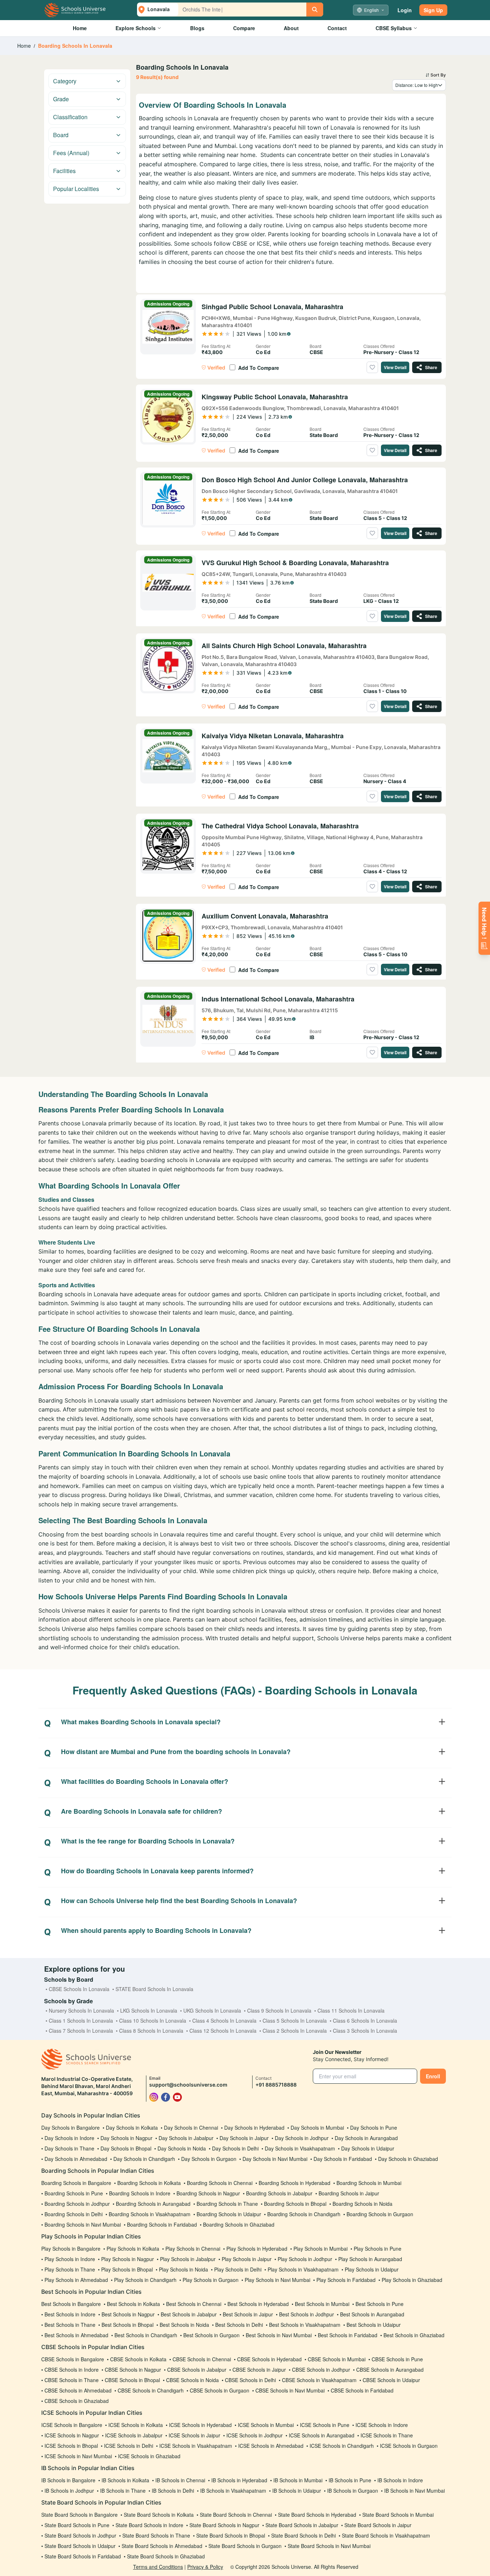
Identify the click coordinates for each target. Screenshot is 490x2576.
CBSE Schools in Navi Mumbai (290, 2390)
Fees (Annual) (71, 153)
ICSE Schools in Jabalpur (134, 2435)
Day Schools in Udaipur (368, 2148)
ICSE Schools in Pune (325, 2425)
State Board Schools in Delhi (303, 2535)
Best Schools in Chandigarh (146, 2335)
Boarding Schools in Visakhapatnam (150, 2214)
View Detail (395, 367)
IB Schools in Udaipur (297, 2491)
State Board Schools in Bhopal (231, 2535)
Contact (337, 28)
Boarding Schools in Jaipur (349, 2193)
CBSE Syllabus (394, 28)
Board (61, 135)
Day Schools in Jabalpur (186, 2138)
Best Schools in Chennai (194, 2304)
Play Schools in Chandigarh (145, 2280)
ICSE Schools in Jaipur (194, 2435)
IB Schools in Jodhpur (69, 2491)
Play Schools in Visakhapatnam (303, 2269)
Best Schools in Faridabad (348, 2335)
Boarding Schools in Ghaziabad (239, 2224)
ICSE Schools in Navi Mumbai (78, 2456)
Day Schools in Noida (182, 2148)
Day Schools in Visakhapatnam (300, 2148)
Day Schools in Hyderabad (254, 2128)
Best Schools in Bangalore (71, 2304)
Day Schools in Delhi (235, 2148)
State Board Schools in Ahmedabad (162, 2546)
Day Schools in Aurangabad (366, 2138)
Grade (61, 99)
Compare (244, 28)
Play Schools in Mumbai (321, 2249)
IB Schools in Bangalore (68, 2480)
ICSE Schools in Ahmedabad (271, 2446)
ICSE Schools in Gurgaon (409, 2446)
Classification (70, 117)
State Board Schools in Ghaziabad (166, 2556)
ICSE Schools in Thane (387, 2435)
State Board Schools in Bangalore (79, 2515)
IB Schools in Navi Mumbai (414, 2491)
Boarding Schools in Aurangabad (153, 2204)
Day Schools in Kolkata (132, 2128)
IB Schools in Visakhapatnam (233, 2491)
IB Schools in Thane (123, 2491)
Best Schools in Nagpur (128, 2314)
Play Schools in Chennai (193, 2249)
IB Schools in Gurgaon (353, 2491)
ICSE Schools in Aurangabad (322, 2435)
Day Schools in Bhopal (126, 2148)
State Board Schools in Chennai (236, 2515)
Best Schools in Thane (70, 2325)
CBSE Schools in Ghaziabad (77, 2401)
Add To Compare (259, 368)
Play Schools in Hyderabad (257, 2249)
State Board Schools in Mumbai (398, 2515)
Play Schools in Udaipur (372, 2269)
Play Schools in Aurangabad (370, 2259)
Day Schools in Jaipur (244, 2138)
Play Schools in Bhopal (127, 2269)
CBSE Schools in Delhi (250, 2380)
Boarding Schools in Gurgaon (380, 2214)
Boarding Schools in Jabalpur (279, 2193)
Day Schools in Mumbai (317, 2128)
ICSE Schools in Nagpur (72, 2435)
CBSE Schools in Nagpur (133, 2370)
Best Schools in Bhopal (128, 2325)
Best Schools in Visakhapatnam (305, 2325)
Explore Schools (136, 28)
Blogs (197, 28)
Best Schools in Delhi (239, 2325)
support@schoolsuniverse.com (188, 2085)
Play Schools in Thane (70, 2269)
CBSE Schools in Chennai (202, 2359)
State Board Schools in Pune (77, 2525)
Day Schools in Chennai (191, 2128)
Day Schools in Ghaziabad (408, 2159)
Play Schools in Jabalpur (188, 2259)
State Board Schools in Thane (156, 2535)
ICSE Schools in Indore (382, 2425)
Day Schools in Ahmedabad (76, 2159)
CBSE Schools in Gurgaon (220, 2390)
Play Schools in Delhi (238, 2269)
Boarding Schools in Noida (362, 2204)
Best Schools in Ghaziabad (414, 2335)
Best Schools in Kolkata (133, 2304)
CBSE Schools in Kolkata (138, 2359)
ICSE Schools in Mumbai (266, 2425)
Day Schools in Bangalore (70, 2128)
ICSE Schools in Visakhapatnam (196, 2446)
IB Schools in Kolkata (125, 2480)
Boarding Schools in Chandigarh (304, 2214)
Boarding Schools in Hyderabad (295, 2183)
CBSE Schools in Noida (192, 2380)
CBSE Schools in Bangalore (73, 2359)
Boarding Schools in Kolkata (149, 2183)
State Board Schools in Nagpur (224, 2525)
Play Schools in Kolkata (133, 2249)
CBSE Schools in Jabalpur (197, 2370)
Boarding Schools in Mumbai (369, 2183)
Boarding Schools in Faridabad (162, 2224)
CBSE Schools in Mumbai (337, 2359)
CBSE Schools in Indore (72, 2370)
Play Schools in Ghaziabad (412, 2280)
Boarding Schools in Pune (74, 2193)
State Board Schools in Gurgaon (245, 2546)
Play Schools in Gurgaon (211, 2280)
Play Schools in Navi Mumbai (277, 2280)
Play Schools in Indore (70, 2259)
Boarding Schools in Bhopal (295, 2204)
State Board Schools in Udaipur (80, 2546)
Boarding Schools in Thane (227, 2204)
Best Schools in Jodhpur (307, 2314)
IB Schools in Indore (400, 2480)
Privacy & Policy (205, 2567)
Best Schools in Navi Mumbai (279, 2335)
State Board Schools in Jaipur (378, 2525)
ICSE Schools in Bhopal (71, 2446)
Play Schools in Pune (378, 2249)
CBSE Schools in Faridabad (362, 2390)
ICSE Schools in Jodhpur (255, 2435)
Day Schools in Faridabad (343, 2159)
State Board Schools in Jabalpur (302, 2525)
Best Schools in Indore (70, 2314)
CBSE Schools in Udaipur (391, 2380)
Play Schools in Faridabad (346, 2280)
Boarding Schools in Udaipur (229, 2214)
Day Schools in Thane (69, 2148)
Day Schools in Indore (69, 2138)
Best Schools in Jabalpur (189, 2314)
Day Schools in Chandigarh (144, 2159)
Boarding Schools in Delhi (74, 2214)
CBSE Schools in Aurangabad (390, 2370)
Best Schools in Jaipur (248, 2314)
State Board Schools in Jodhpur (80, 2535)
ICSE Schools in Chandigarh (342, 2446)
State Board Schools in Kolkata (159, 2515)
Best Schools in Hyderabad (258, 2304)
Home (80, 28)
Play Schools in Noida (183, 2269)
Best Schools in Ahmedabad (76, 2335)
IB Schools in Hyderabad (239, 2480)
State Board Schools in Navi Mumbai (329, 2546)
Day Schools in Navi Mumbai (275, 2159)
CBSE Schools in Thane (72, 2380)
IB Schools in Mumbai (298, 2480)
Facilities (64, 171)
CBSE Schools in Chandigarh (151, 2390)
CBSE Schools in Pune (397, 2359)
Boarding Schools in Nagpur (208, 2193)
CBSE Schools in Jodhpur (321, 2370)
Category (65, 81)
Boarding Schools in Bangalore (76, 2183)
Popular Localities (76, 189)
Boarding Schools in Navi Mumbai (83, 2224)
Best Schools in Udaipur (374, 2325)
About (291, 28)
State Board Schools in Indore (149, 2525)
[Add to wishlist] (372, 367)
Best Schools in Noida (184, 2325)
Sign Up (433, 10)
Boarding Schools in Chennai (220, 2183)
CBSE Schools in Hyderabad (269, 2359)
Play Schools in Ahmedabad (76, 2280)
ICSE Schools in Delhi (129, 2446)
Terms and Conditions (158, 2567)
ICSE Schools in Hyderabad (200, 2425)
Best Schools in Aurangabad (372, 2314)
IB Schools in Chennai (180, 2480)
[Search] (315, 10)
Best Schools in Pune (380, 2304)
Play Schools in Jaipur (247, 2259)
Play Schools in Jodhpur (305, 2259)
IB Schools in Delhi (173, 2491)
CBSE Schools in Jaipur (259, 2370)
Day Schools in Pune (374, 2128)
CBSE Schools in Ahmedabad (78, 2390)
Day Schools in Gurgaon (209, 2159)
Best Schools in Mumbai (322, 2304)
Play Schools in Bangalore (71, 2249)
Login (405, 10)
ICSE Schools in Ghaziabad (149, 2456)
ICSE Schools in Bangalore (72, 2425)
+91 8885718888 (276, 2085)
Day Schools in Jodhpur (302, 2138)
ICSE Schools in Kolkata (136, 2425)
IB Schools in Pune (350, 2480)
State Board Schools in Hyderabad (317, 2515)
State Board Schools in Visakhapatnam (386, 2535)
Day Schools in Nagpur (126, 2138)
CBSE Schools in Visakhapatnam (319, 2380)
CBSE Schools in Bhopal (132, 2380)
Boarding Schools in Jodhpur (77, 2204)
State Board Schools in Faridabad (83, 2556)
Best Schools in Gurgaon (211, 2335)
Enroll (433, 2076)
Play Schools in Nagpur (128, 2259)
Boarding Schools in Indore (140, 2193)
